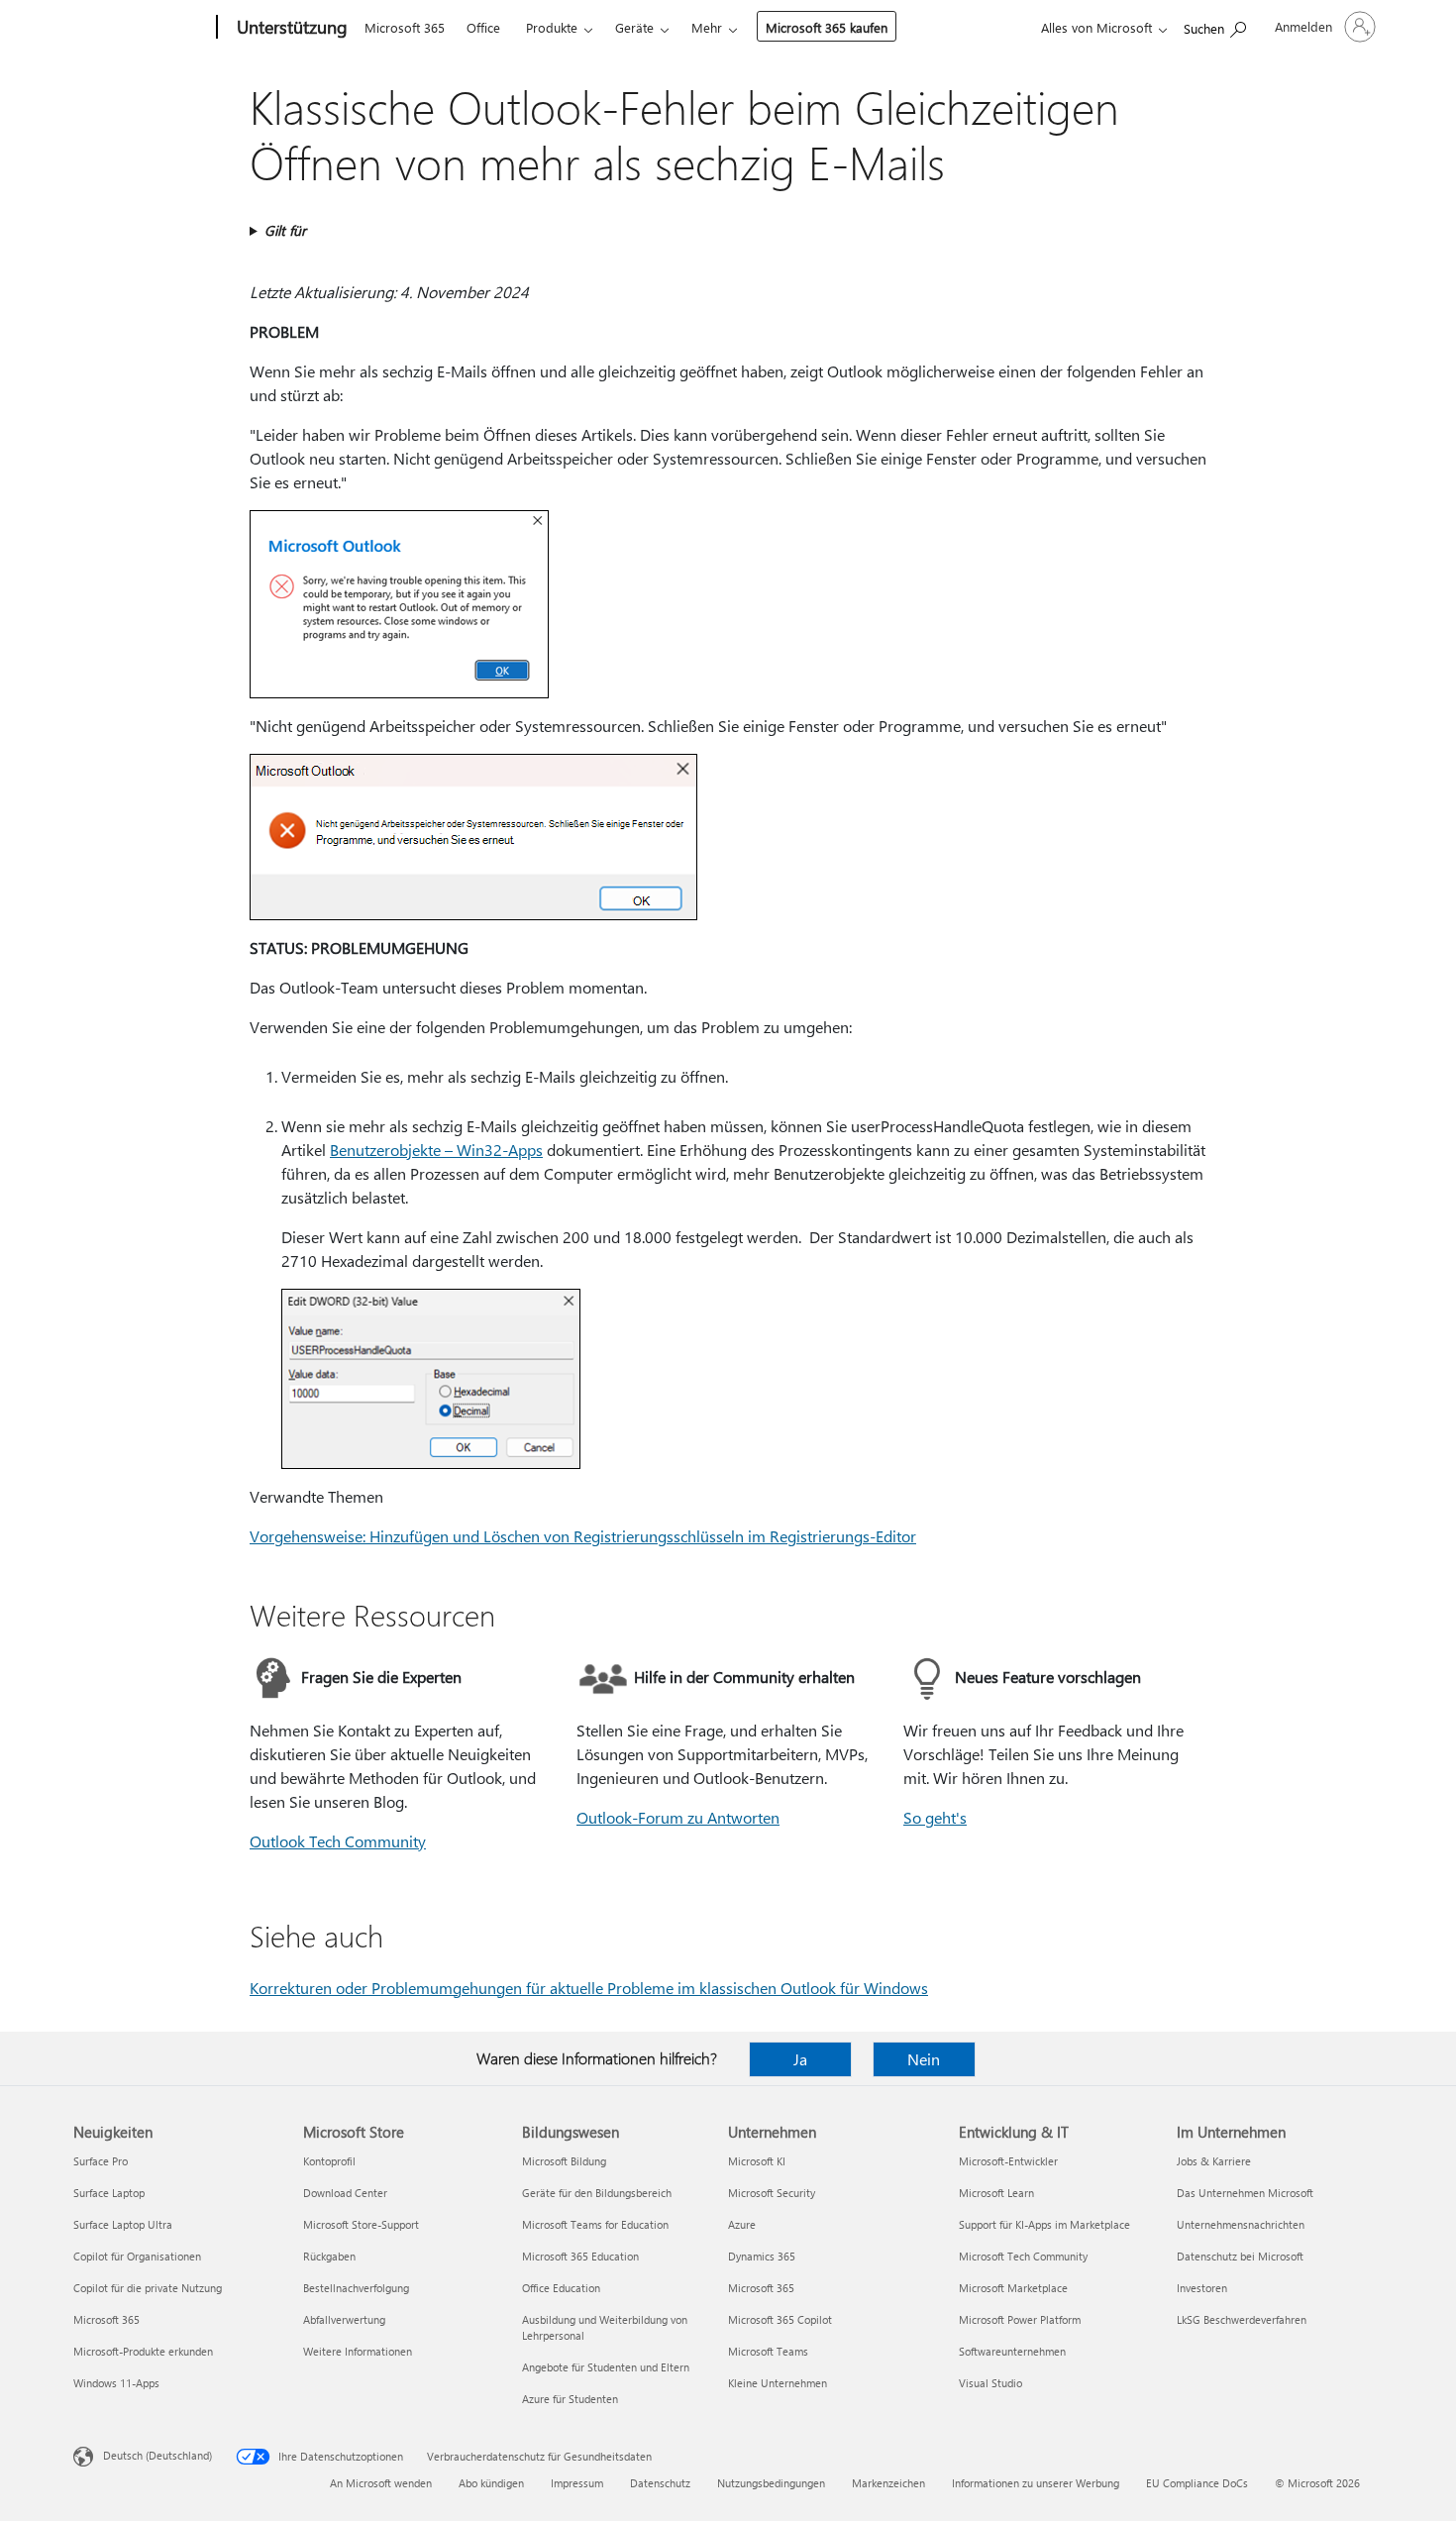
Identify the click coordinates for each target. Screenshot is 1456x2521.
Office (483, 27)
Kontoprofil (329, 2161)
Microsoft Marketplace (1013, 2288)
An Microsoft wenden (381, 2483)
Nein (924, 2059)
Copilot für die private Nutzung (148, 2288)
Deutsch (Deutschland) (157, 2455)
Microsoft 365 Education (580, 2256)
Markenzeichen (888, 2483)
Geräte (634, 27)
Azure (742, 2224)
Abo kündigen (491, 2483)
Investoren (1202, 2288)
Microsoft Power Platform (1020, 2319)
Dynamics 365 (762, 2256)
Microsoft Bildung (564, 2161)
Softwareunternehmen (1012, 2351)
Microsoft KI (757, 2161)
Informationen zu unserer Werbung (1036, 2483)
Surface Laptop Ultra (123, 2224)
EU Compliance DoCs (1197, 2483)
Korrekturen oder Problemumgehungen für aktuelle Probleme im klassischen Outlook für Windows (589, 1988)
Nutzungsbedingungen (771, 2483)
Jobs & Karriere (1214, 2161)
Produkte (552, 27)
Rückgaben (329, 2256)
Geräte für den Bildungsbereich (597, 2193)
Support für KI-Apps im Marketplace (1044, 2224)
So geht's (935, 1817)
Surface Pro (101, 2161)
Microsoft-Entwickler (1008, 2161)
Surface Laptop (109, 2193)
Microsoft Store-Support (361, 2224)
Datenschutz (660, 2483)
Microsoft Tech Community (1023, 2256)
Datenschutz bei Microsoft (1240, 2256)
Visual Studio (990, 2383)
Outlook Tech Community (338, 1841)
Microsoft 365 (405, 27)
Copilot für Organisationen (137, 2256)
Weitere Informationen (358, 2351)
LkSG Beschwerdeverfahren (1242, 2319)
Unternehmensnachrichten (1241, 2224)
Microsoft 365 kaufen (827, 27)
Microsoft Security (772, 2193)
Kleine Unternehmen (778, 2383)
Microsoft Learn (996, 2193)
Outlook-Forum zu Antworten (678, 1817)
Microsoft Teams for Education (595, 2224)
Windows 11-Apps (116, 2383)
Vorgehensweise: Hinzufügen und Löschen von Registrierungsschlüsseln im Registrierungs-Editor (583, 1536)
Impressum (577, 2483)
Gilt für (285, 230)
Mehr (707, 27)
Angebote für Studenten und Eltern (606, 2367)
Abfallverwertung (344, 2319)
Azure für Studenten (570, 2399)
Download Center (345, 2193)
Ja (800, 2059)
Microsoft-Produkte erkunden (143, 2351)
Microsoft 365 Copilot (780, 2319)
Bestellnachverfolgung (356, 2288)
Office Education (561, 2288)
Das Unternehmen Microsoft (1245, 2193)
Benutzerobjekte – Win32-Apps (436, 1150)
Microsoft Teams (768, 2351)
